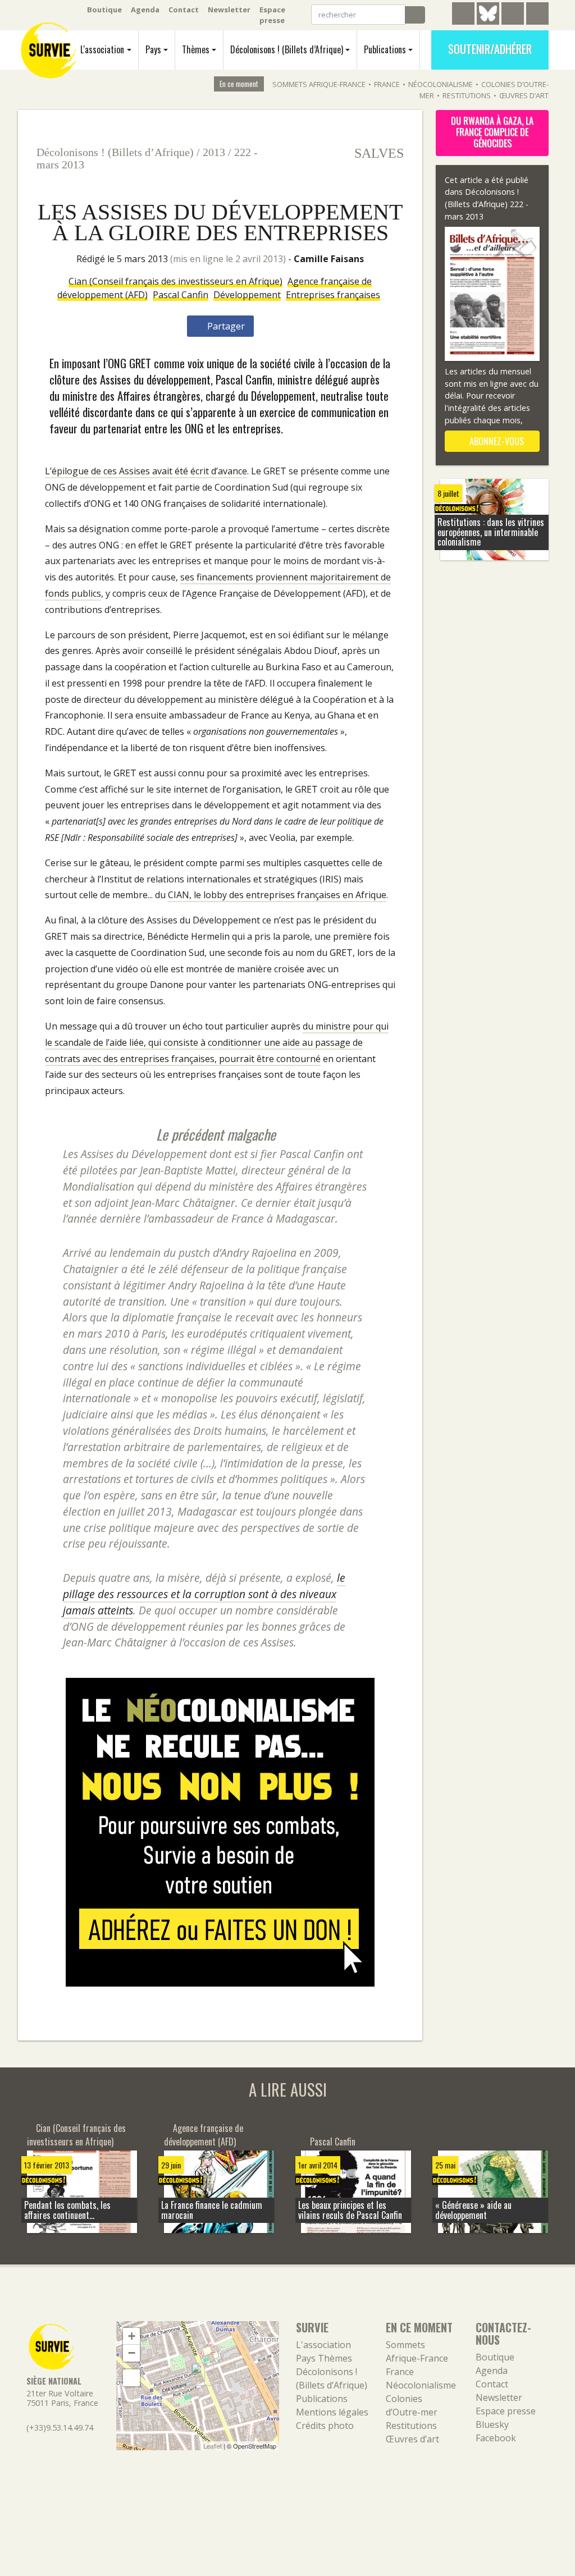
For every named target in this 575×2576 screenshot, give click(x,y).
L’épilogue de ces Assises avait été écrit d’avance (146, 471)
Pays (153, 49)
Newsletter (229, 10)
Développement (247, 295)
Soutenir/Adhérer (490, 49)
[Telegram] (463, 15)
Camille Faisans (329, 259)
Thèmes (196, 49)
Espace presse (272, 15)
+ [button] (132, 2336)
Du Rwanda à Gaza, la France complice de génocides (492, 132)
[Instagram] (537, 15)
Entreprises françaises (333, 295)
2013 (214, 152)
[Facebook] (513, 15)
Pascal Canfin (181, 295)
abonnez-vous (496, 441)
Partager (225, 326)
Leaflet (213, 2446)
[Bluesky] (488, 22)
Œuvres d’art (524, 95)
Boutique (104, 10)
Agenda (145, 10)
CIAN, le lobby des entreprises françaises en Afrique (277, 895)
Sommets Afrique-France (319, 84)
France (387, 84)
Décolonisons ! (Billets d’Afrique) (287, 49)
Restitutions (467, 95)
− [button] (132, 2353)
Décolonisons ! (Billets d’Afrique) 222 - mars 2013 (487, 204)
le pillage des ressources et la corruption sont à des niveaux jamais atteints (204, 1594)
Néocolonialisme (441, 84)
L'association (102, 49)
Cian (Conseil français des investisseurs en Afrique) (175, 281)
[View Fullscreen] (131, 2378)
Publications (385, 49)
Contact (184, 10)
